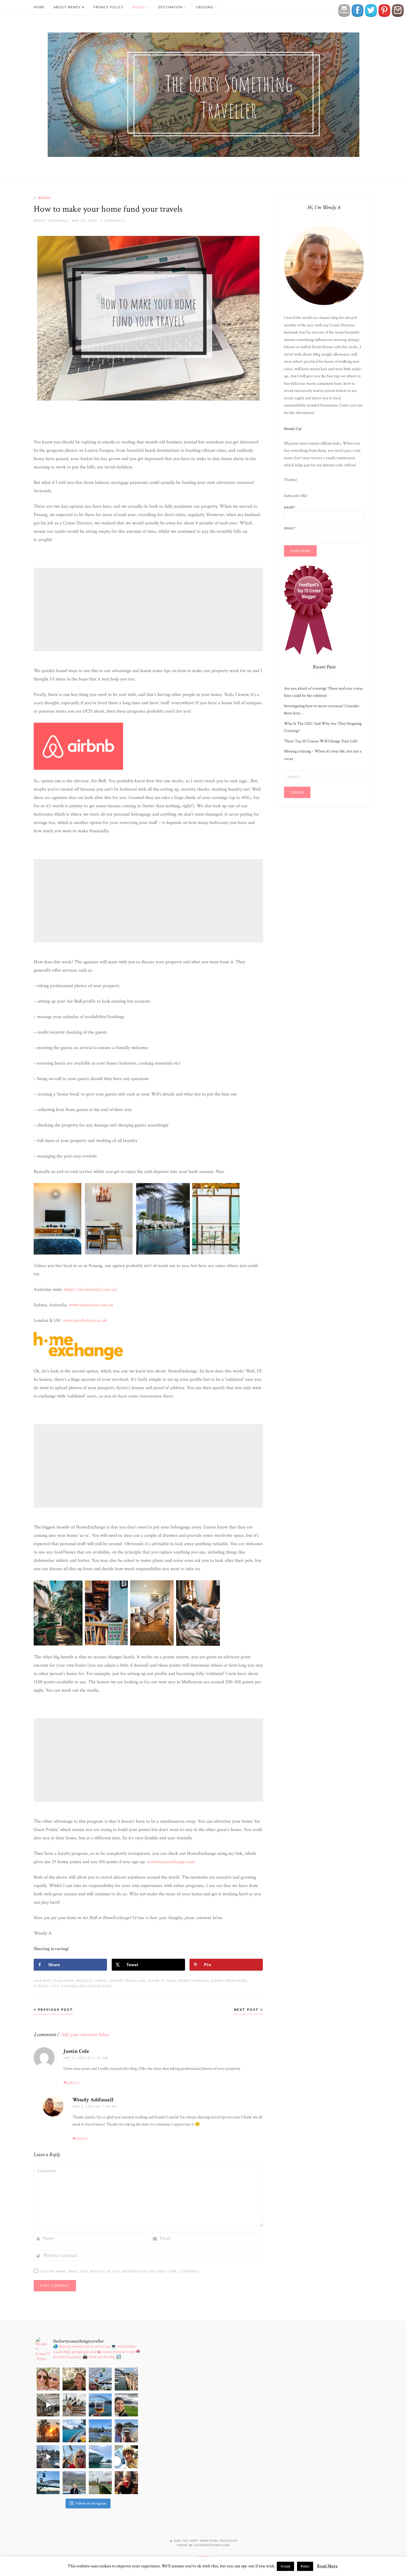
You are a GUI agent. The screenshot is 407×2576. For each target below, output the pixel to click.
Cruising (205, 7)
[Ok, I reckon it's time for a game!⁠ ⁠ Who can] (48, 2405)
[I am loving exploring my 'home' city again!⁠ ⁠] (100, 2431)
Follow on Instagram (91, 2503)
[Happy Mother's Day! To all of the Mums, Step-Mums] (48, 2379)
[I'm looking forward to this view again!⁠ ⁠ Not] (100, 2457)
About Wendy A (69, 7)
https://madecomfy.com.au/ (91, 1289)
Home (39, 7)
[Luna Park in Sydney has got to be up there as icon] (100, 2379)
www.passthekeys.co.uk (85, 1320)
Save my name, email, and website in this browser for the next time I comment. (119, 2271)
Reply (74, 2083)
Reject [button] (305, 2566)
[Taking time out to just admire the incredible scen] (74, 2483)
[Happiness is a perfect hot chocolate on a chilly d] (126, 2483)
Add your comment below (85, 2035)
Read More (327, 2566)
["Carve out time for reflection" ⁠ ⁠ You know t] (100, 2405)
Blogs (139, 7)
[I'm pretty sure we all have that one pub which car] (74, 2379)
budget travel (93, 1981)
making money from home (221, 1981)
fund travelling (129, 1981)
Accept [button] (285, 2566)
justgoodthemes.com (212, 2545)
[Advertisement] (149, 610)
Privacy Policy (108, 7)
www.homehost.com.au (91, 1305)
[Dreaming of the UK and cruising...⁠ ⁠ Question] (126, 2405)
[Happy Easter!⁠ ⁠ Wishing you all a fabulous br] (74, 2431)
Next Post (247, 2009)
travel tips (47, 1986)
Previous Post (55, 2009)
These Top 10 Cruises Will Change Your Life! (321, 741)
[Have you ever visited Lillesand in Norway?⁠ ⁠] (48, 2457)
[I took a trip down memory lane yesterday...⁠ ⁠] (126, 2379)
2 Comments (113, 220)
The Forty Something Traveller (210, 2541)
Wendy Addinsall (51, 220)
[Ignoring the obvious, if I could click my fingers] (100, 2483)
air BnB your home (55, 1981)
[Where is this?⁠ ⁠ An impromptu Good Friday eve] (48, 2431)
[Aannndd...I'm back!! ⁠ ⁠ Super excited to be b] (48, 2483)
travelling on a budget (87, 1986)
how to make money (171, 1981)
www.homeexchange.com (171, 1862)
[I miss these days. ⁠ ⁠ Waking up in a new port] (126, 2457)
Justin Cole (76, 2051)
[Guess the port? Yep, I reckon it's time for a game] (126, 2431)
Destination (170, 7)
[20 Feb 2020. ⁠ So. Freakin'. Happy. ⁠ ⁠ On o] (74, 2405)
